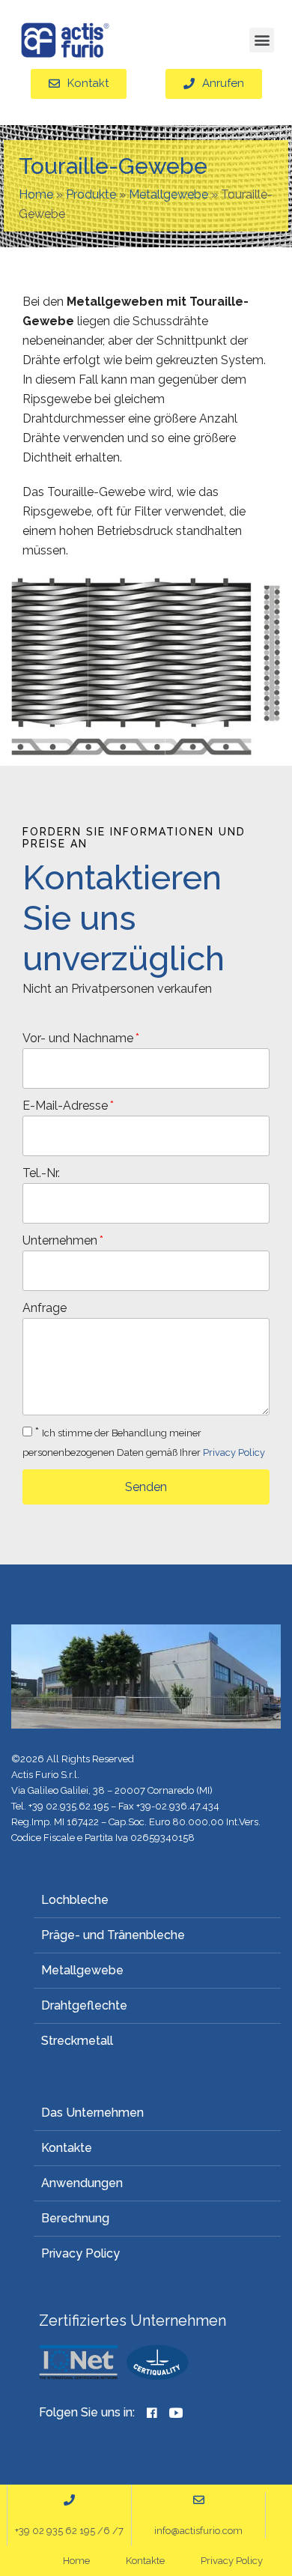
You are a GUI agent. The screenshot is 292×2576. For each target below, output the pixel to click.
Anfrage (45, 1308)
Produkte (91, 194)
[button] (262, 40)
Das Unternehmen (92, 2113)
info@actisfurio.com (198, 2531)
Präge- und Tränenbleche (113, 1935)
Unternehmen (60, 1240)
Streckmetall (77, 2041)
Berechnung (75, 2218)
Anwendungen (82, 2183)
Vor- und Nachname (78, 1038)
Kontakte (67, 2148)
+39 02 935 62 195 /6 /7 (69, 2531)
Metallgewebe (168, 194)
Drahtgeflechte (84, 2005)
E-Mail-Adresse (65, 1106)
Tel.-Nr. (41, 1173)
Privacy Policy (234, 1452)
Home (36, 194)
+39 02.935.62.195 (69, 1806)
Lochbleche (75, 1900)
